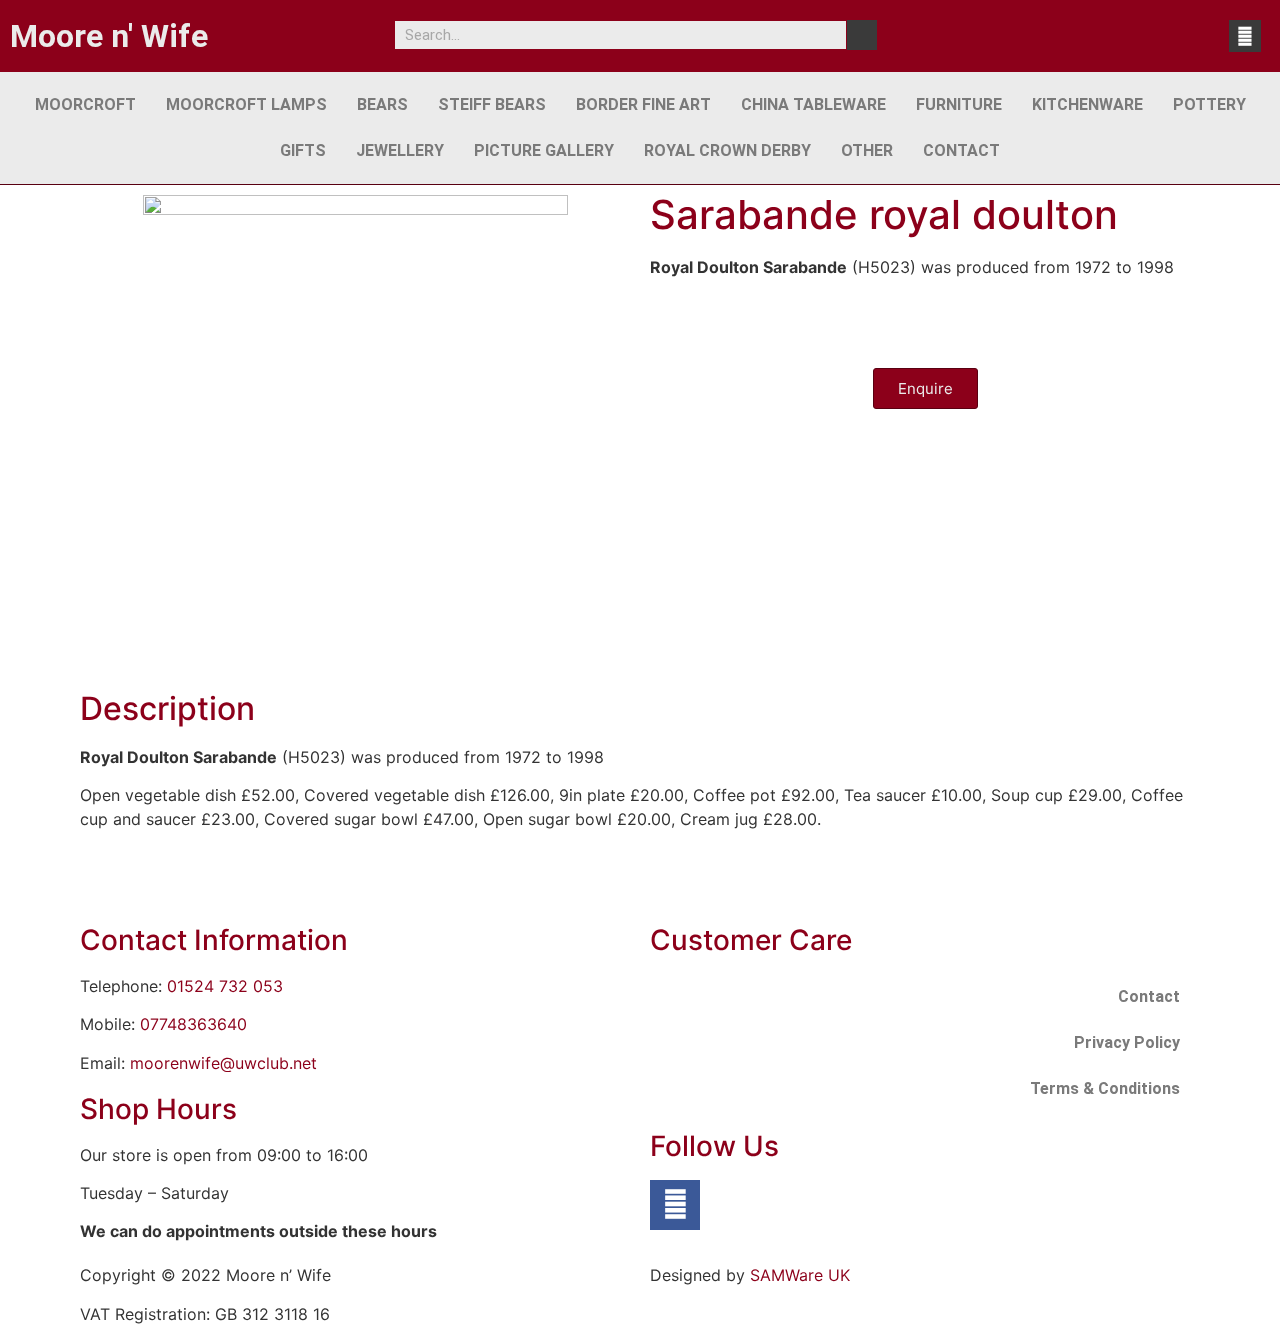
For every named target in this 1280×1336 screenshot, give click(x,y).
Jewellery (400, 150)
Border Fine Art (643, 104)
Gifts (303, 150)
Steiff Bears (492, 104)
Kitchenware (1087, 104)
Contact (961, 150)
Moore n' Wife (109, 36)
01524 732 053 (225, 986)
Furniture (959, 104)
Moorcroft (85, 104)
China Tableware (813, 104)
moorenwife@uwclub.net (223, 1063)
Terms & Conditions (1105, 1088)
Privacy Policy (1127, 1042)
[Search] (862, 35)
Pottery (1209, 104)
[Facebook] (1245, 36)
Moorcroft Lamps (246, 104)
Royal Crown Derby (727, 150)
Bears (382, 104)
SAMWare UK (800, 1275)
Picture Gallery (544, 150)
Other (867, 150)
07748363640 (193, 1024)
